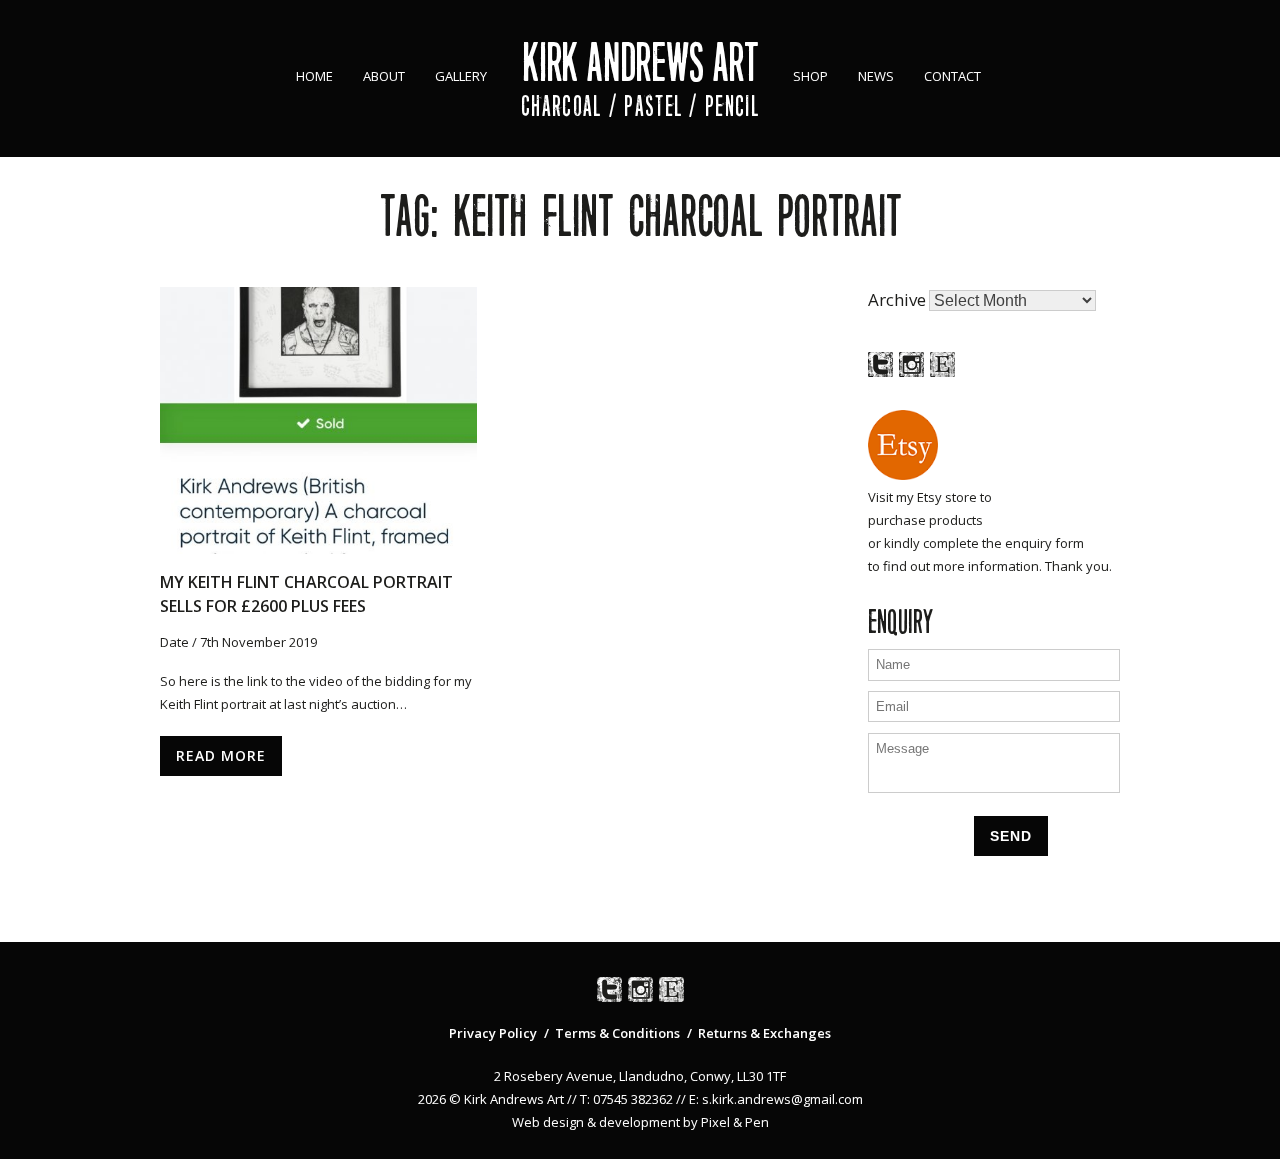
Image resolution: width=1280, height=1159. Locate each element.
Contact (952, 76)
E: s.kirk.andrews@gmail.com (776, 1099)
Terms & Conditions (617, 1033)
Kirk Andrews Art (640, 62)
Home (314, 76)
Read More (221, 755)
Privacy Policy (493, 1033)
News (876, 76)
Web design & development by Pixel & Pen (640, 1122)
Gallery (461, 76)
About (384, 76)
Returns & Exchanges (764, 1033)
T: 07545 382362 (626, 1099)
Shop (810, 76)
